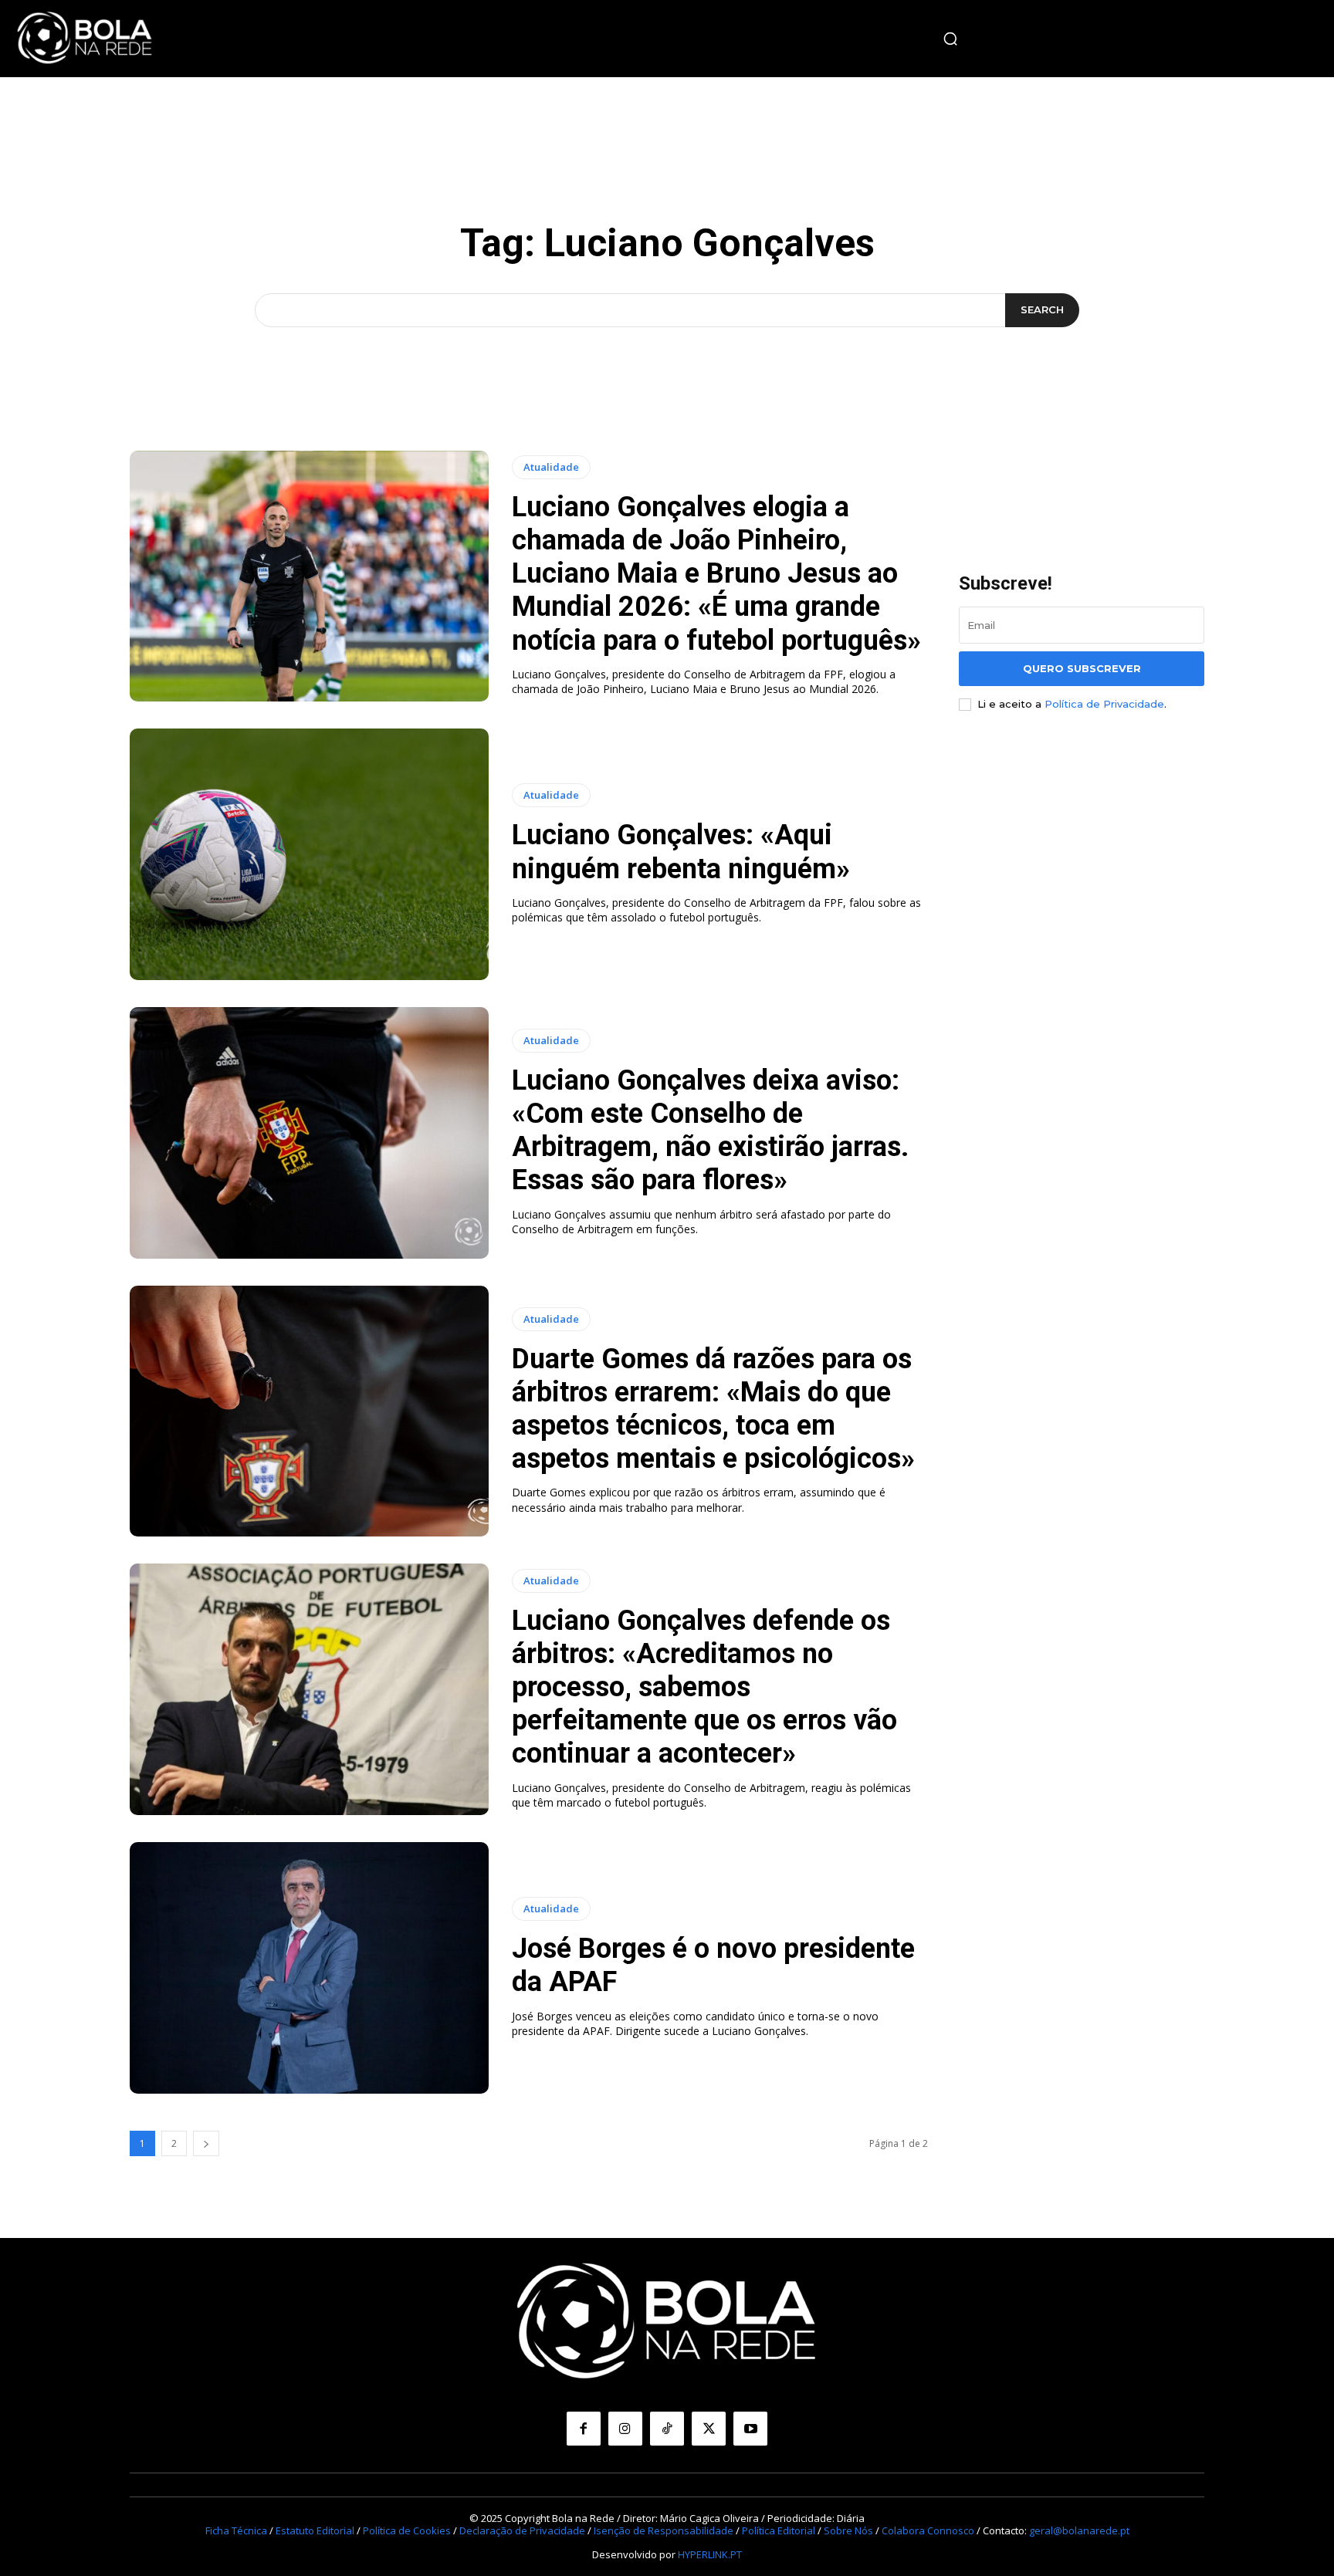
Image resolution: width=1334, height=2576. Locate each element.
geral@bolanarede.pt (1079, 2530)
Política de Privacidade (1104, 704)
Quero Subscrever (1082, 668)
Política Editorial (779, 2530)
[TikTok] (667, 2429)
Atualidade (551, 467)
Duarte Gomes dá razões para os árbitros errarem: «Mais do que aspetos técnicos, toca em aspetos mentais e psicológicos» (713, 1409)
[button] (950, 39)
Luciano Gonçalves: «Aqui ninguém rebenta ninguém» (681, 852)
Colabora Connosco (928, 2530)
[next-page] (206, 2143)
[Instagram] (625, 2429)
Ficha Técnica (236, 2530)
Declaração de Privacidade (522, 2530)
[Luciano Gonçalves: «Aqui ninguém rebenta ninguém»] (309, 854)
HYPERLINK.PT (710, 2554)
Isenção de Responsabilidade (664, 2530)
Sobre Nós (848, 2530)
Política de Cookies (407, 2530)
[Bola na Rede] (85, 39)
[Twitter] (709, 2429)
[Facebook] (584, 2429)
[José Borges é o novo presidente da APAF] (309, 1968)
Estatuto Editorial (315, 2530)
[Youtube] (750, 2429)
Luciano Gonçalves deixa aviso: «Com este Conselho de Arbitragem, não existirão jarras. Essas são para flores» (710, 1131)
